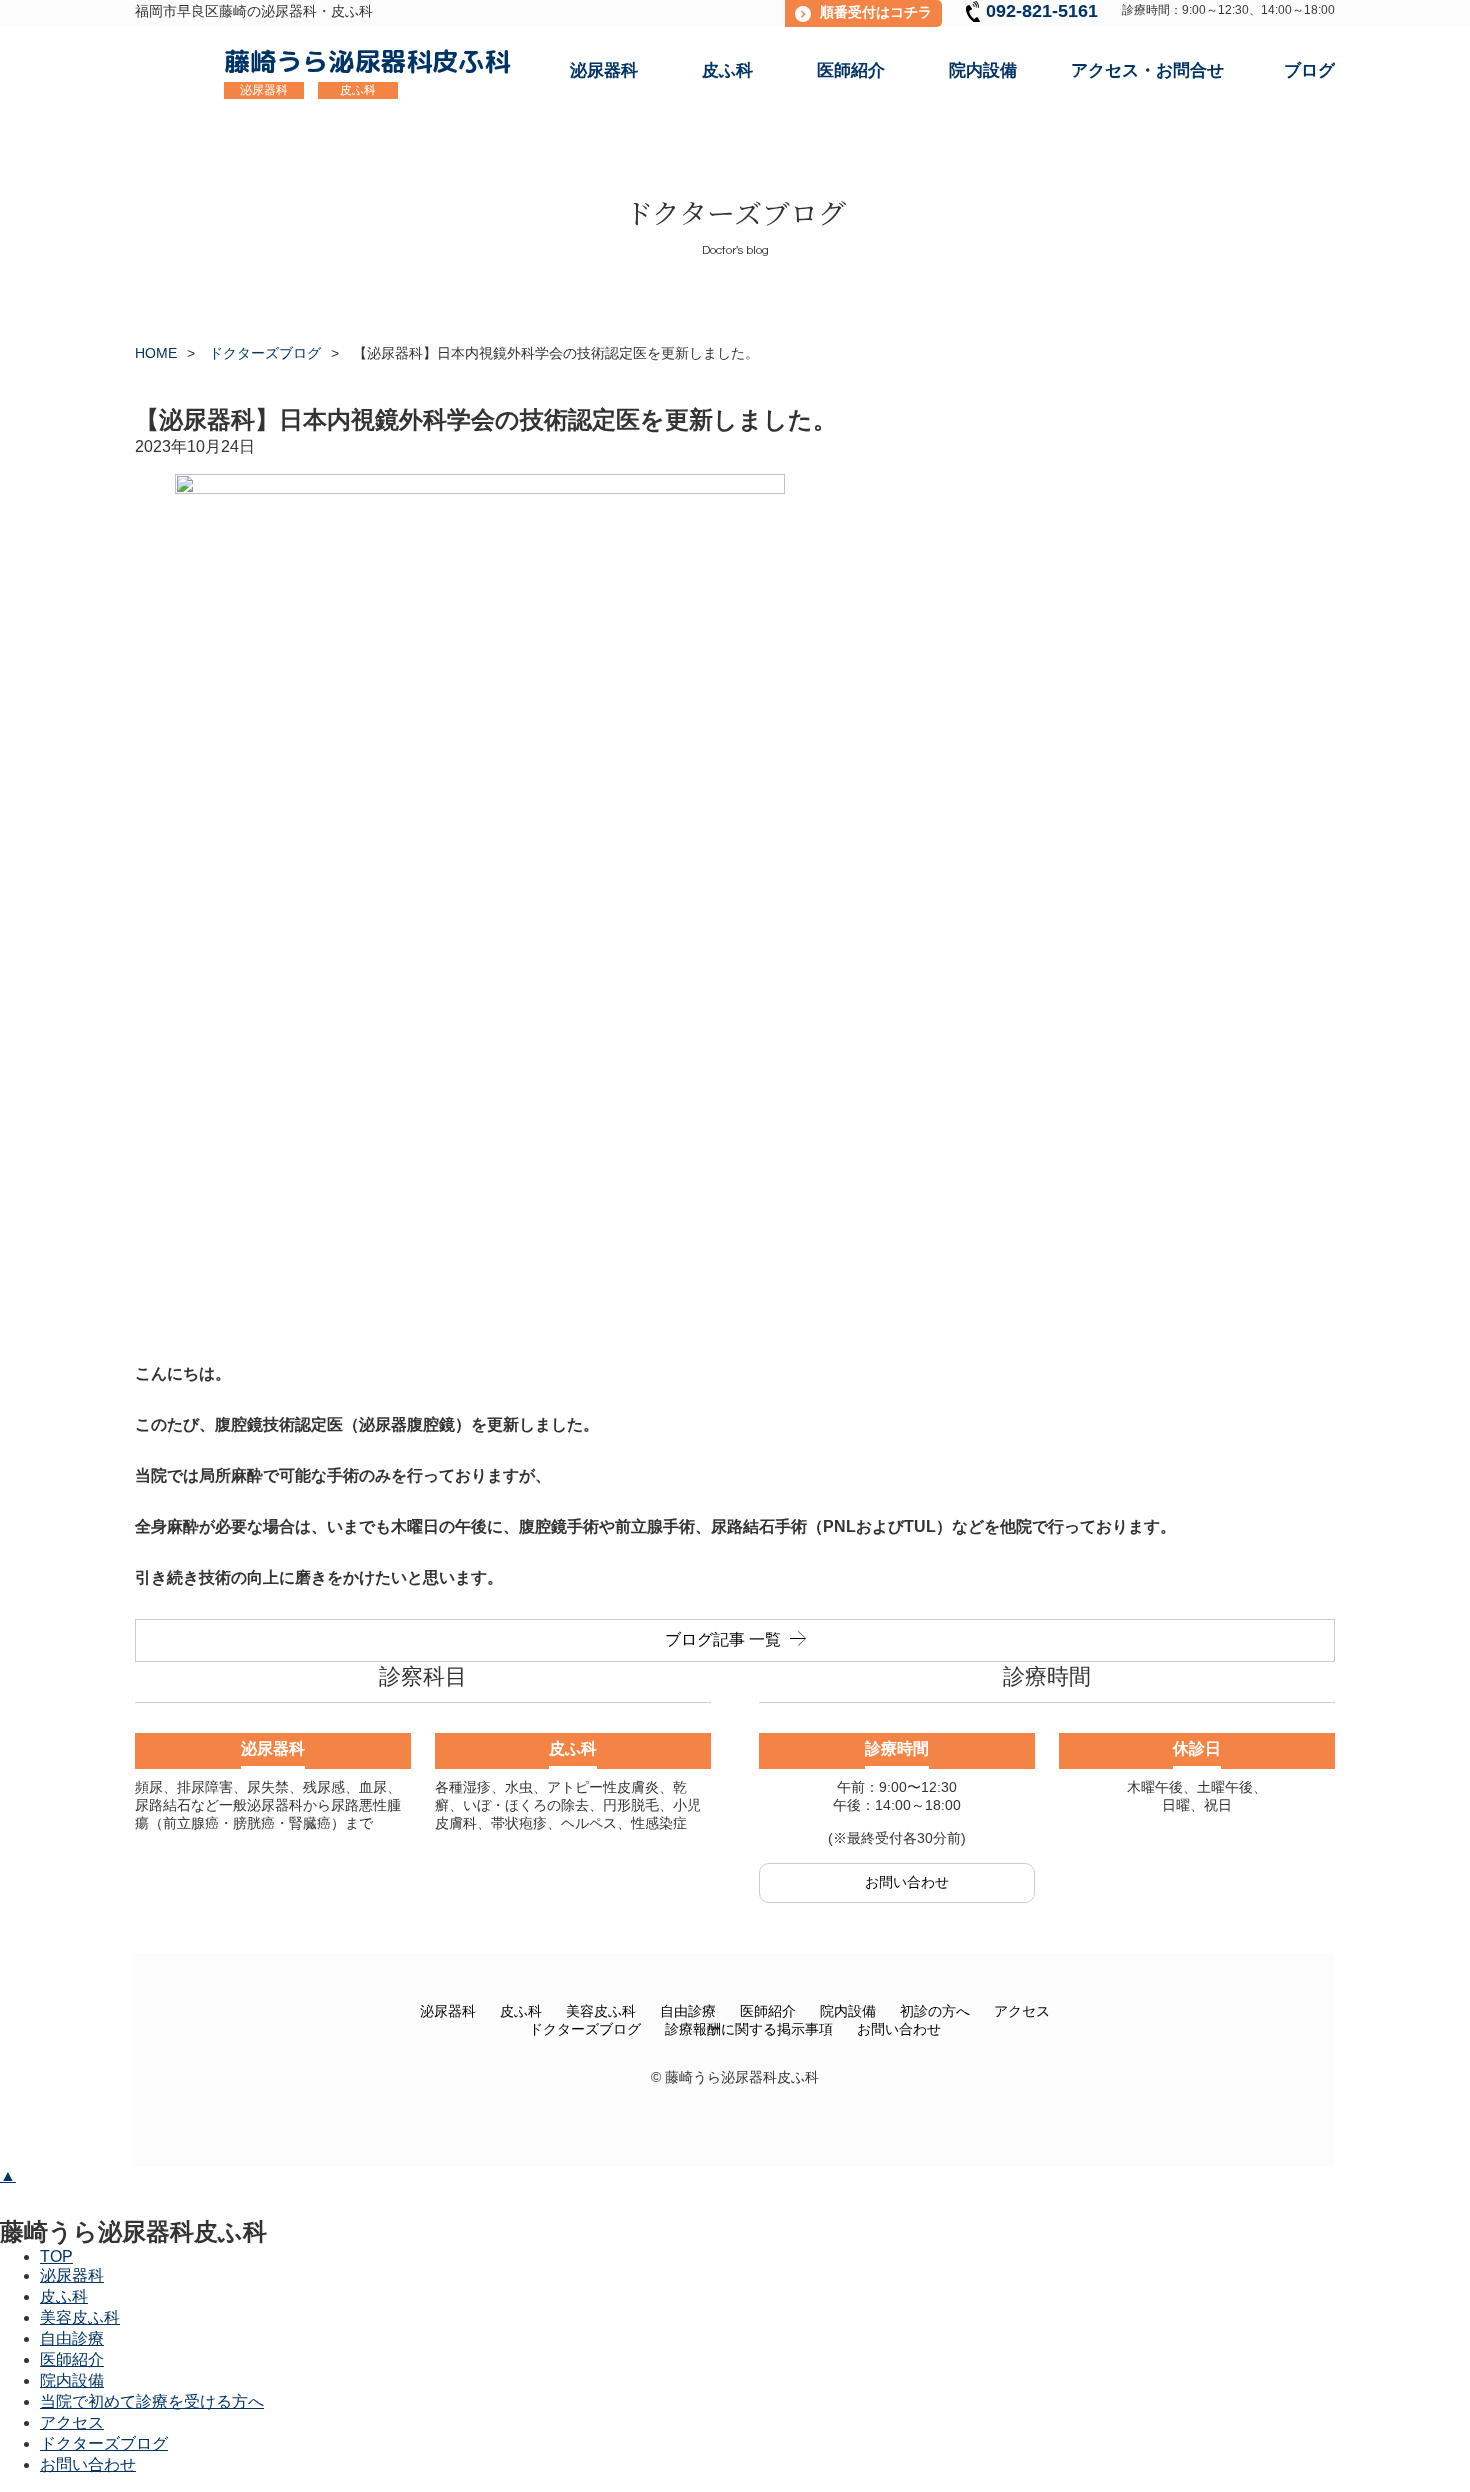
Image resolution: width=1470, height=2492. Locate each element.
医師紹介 (768, 2011)
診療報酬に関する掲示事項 (749, 2029)
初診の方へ (935, 2011)
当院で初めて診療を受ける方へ (152, 2401)
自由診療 (688, 2011)
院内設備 (848, 2011)
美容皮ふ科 (601, 2011)
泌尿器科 (448, 2011)
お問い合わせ (899, 2029)
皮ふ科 (521, 2011)
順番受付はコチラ (876, 12)
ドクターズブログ (585, 2029)
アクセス (1022, 2011)
